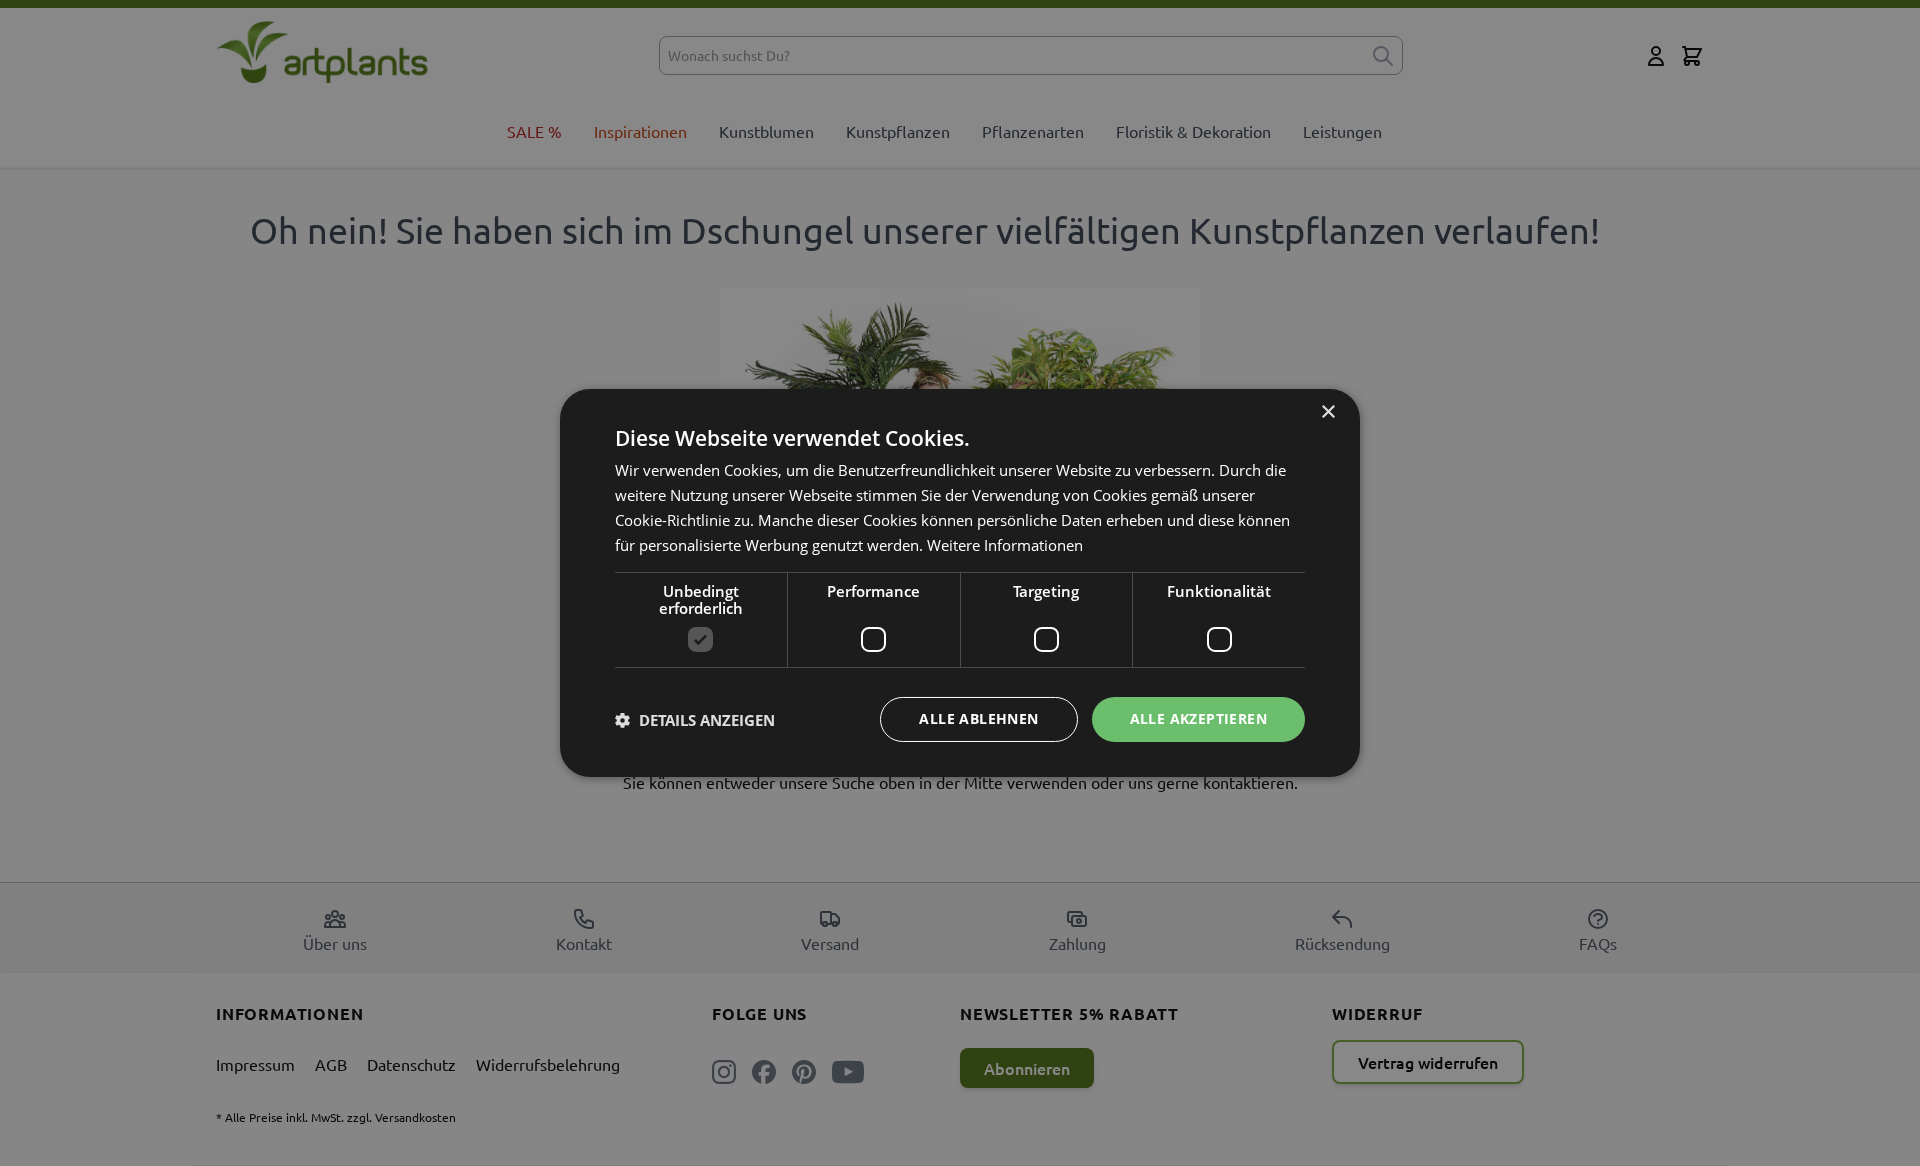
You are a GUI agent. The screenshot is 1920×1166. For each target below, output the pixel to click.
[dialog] (960, 583)
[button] (695, 720)
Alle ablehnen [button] (978, 718)
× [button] (1327, 412)
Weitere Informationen (1005, 545)
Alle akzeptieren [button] (1198, 718)
